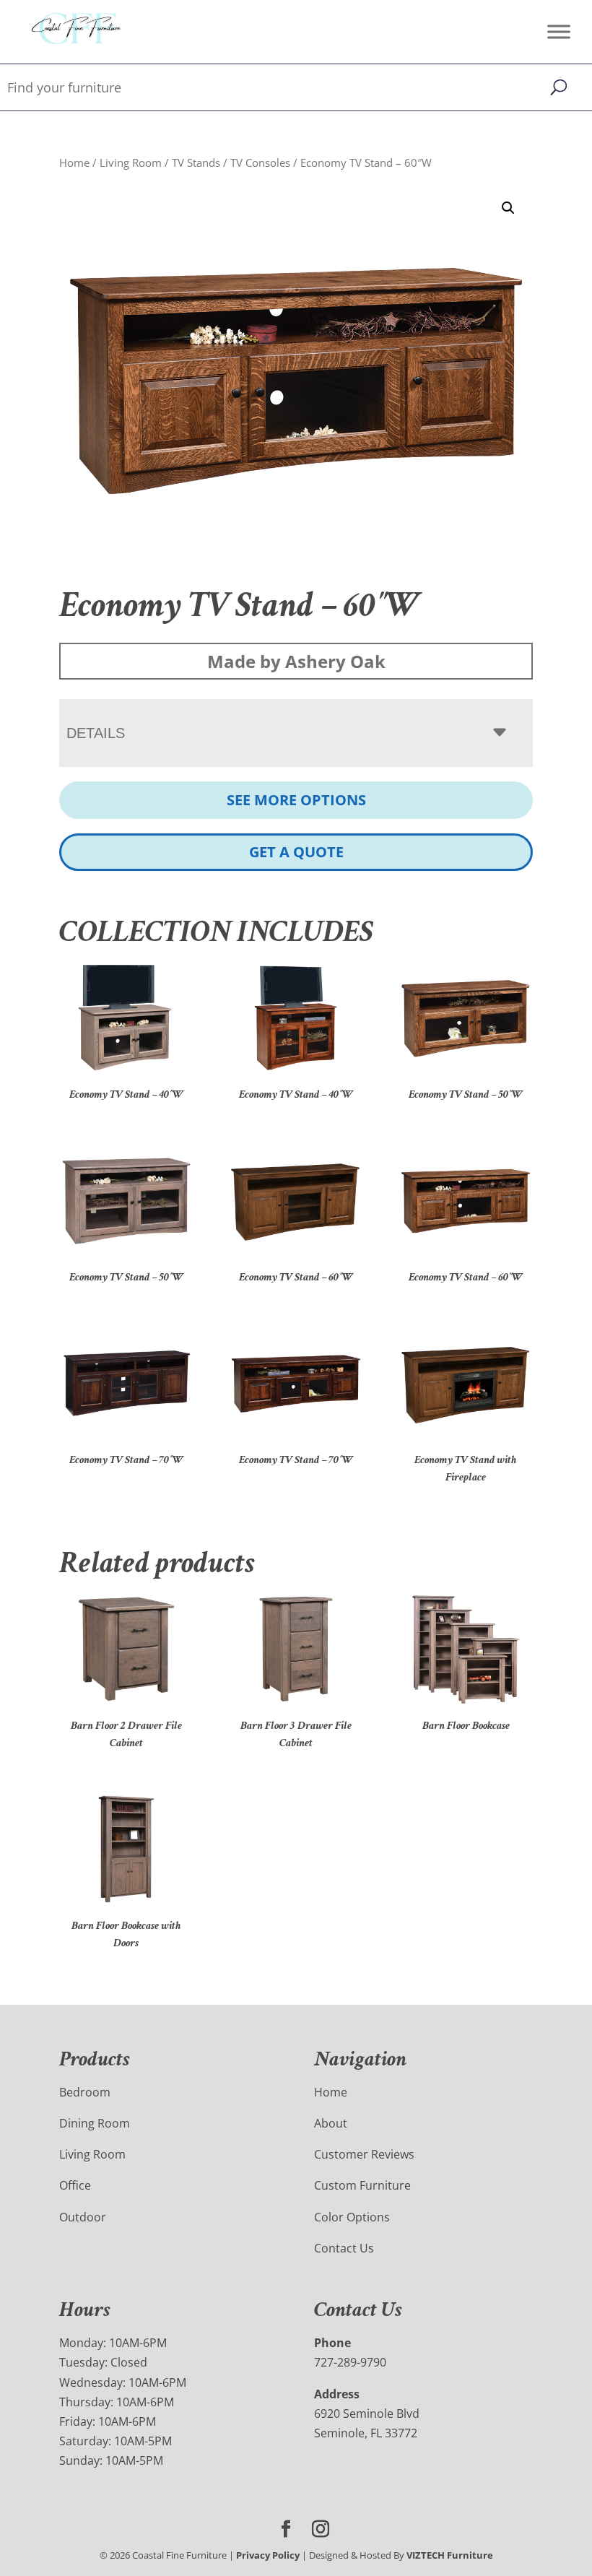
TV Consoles (260, 162)
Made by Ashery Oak (296, 661)
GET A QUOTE (296, 852)
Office (75, 2185)
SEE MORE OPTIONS (296, 800)
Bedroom (85, 2092)
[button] (508, 208)
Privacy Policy (268, 2555)
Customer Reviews (364, 2154)
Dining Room (95, 2123)
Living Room (131, 162)
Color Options (352, 2217)
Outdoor (83, 2217)
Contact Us (344, 2248)
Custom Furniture (362, 2185)
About (331, 2123)
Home (74, 162)
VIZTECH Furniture (450, 2555)
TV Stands (196, 162)
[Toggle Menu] (559, 31)
